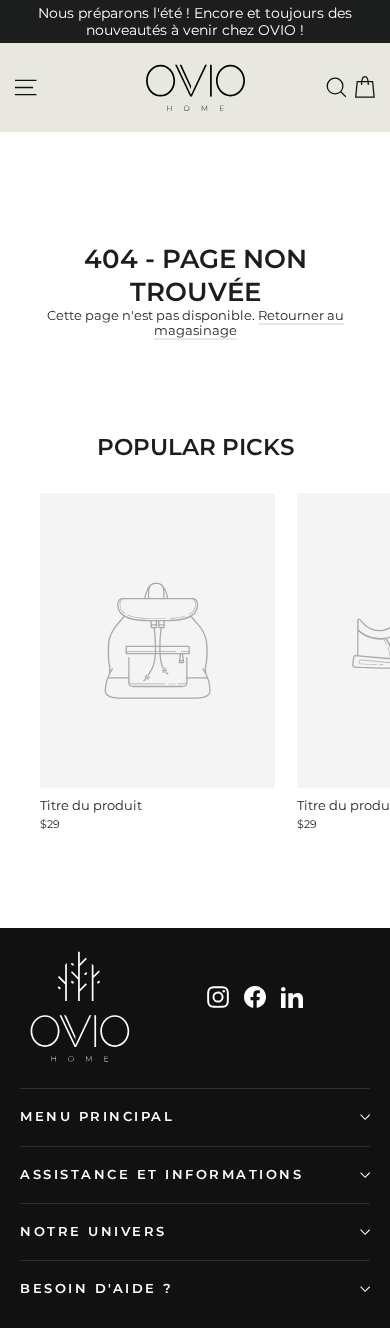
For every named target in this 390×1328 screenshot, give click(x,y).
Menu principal (97, 1116)
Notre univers (93, 1231)
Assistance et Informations (162, 1174)
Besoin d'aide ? (97, 1288)
